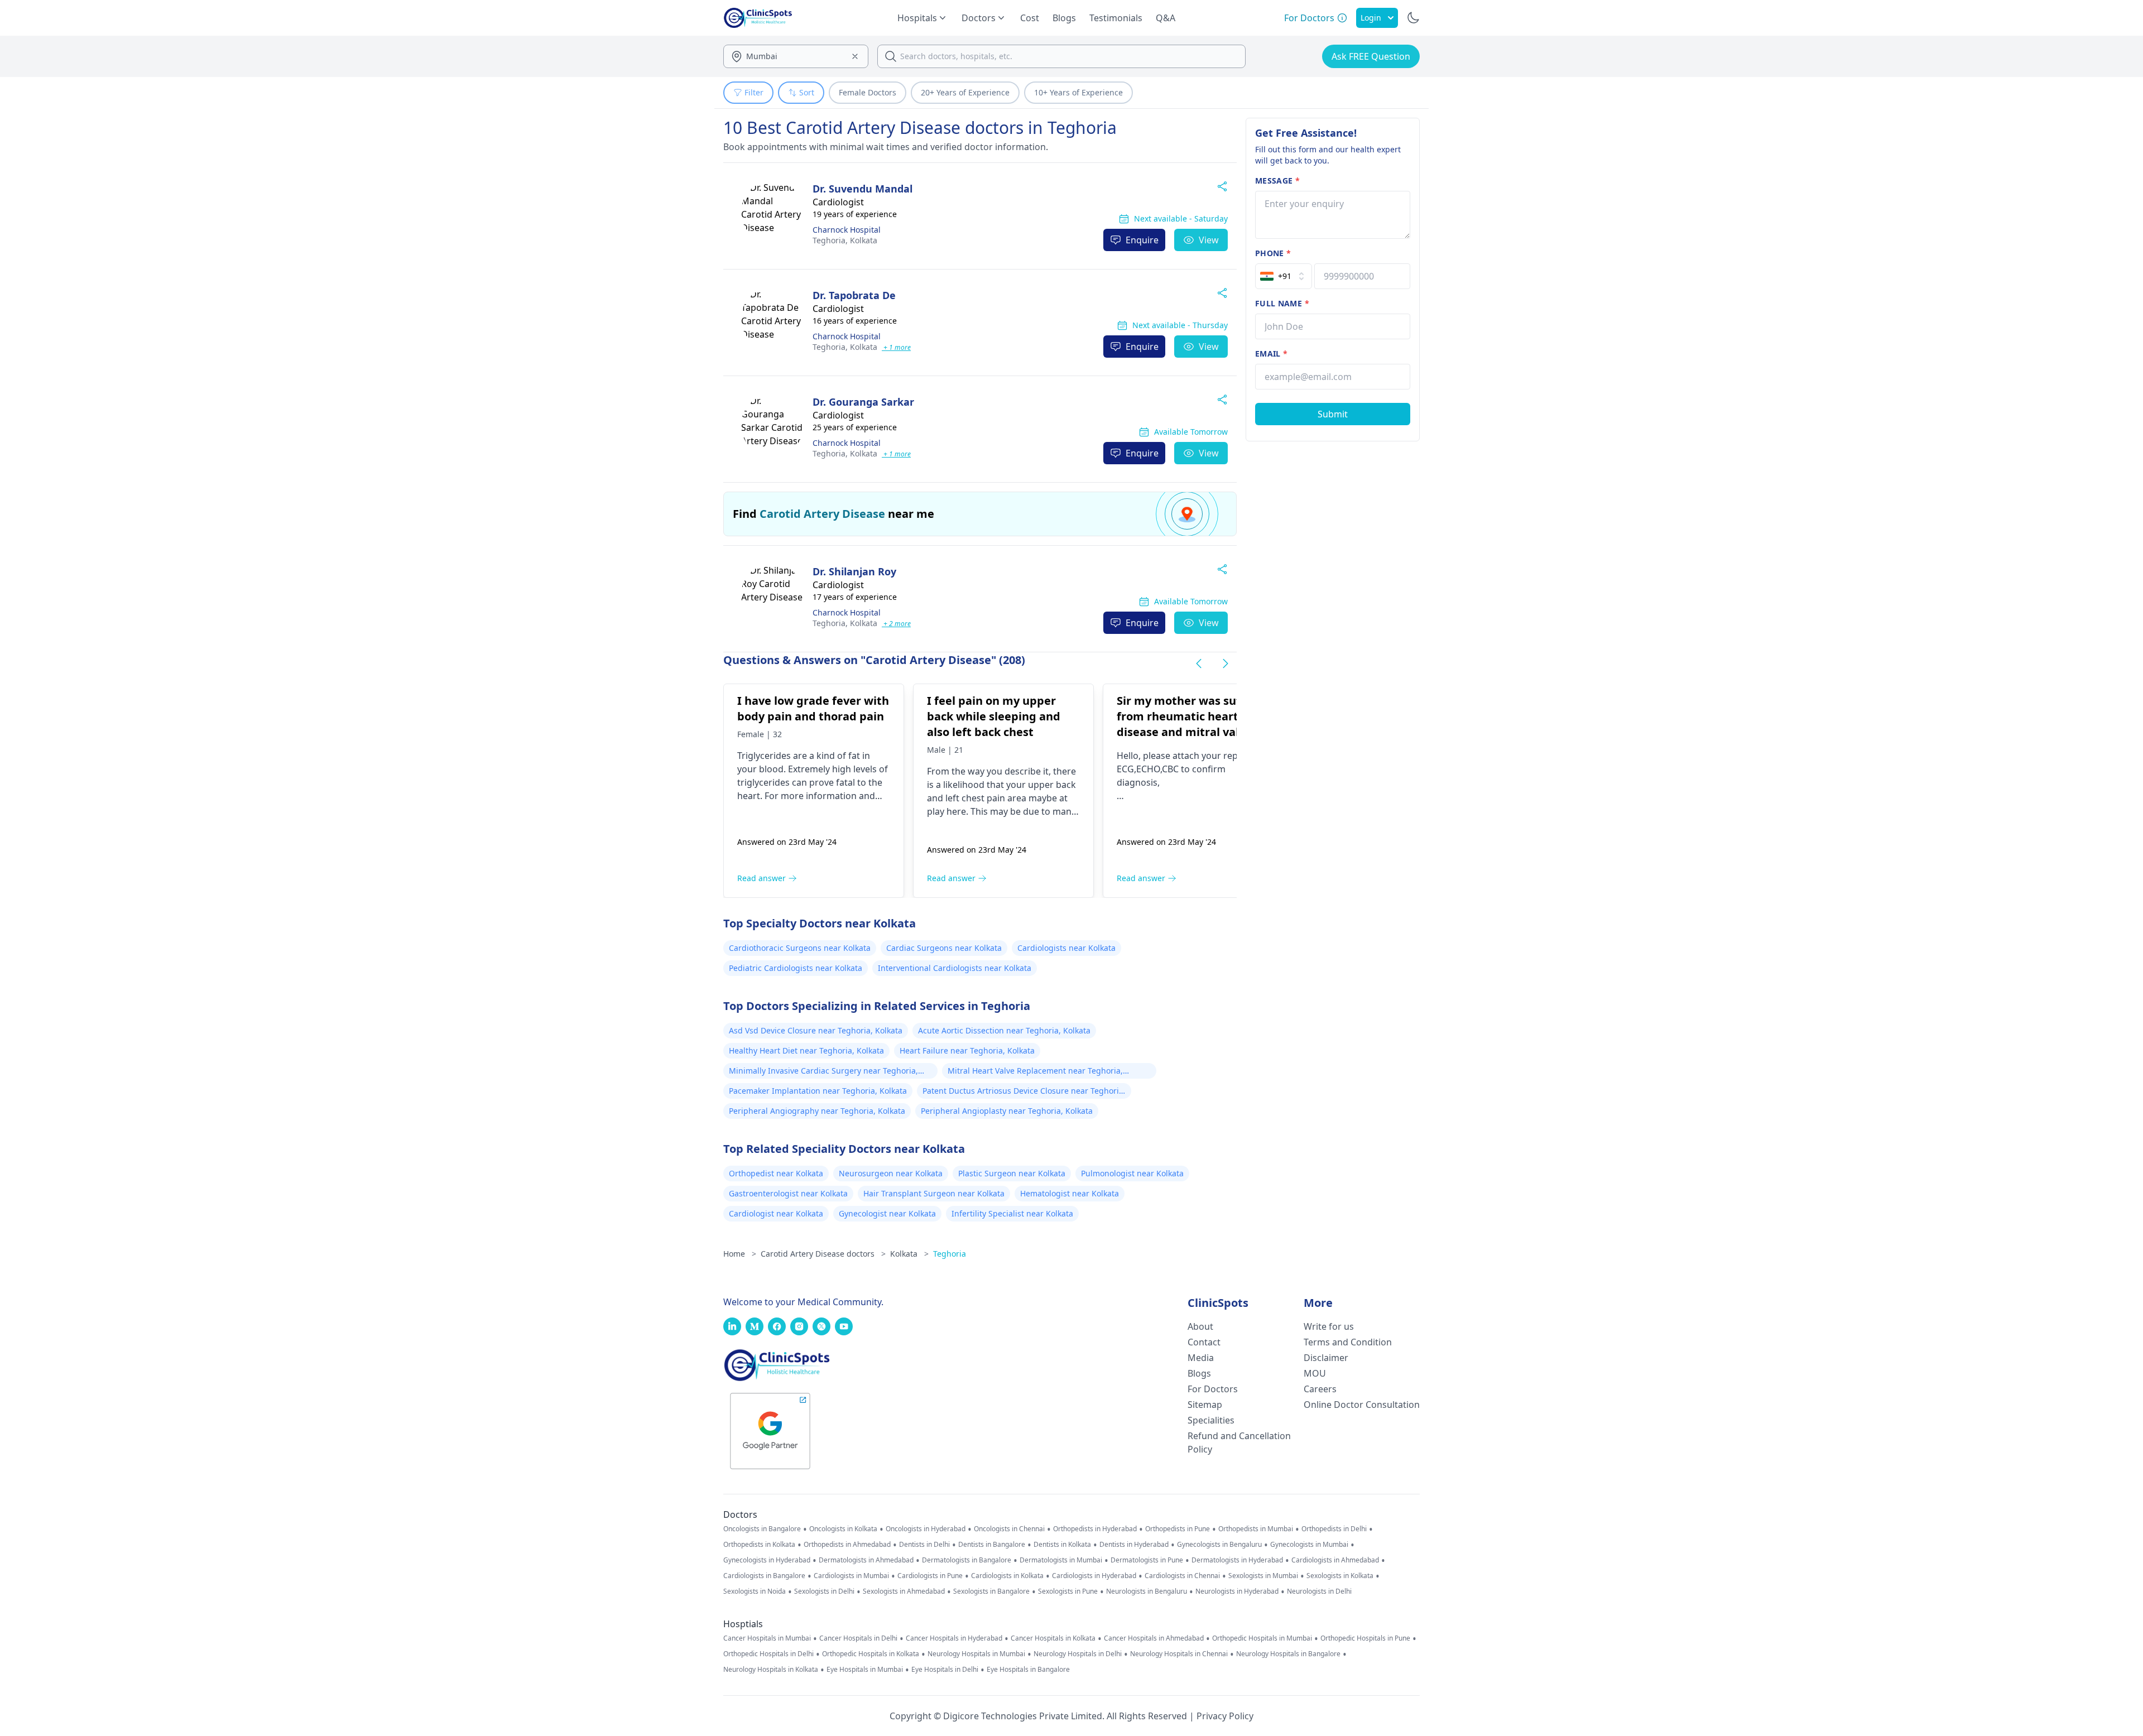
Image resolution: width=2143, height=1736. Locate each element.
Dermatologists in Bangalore (967, 1560)
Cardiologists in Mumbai (851, 1576)
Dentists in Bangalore (992, 1545)
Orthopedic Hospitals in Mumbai (1262, 1638)
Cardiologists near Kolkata (1066, 948)
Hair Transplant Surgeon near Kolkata (934, 1193)
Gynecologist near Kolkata (887, 1213)
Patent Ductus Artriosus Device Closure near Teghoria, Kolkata (1024, 1092)
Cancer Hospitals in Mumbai (767, 1638)
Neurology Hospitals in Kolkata (771, 1670)
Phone (1273, 253)
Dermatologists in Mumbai (1061, 1560)
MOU (1315, 1373)
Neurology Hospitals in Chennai (1179, 1654)
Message (1277, 181)
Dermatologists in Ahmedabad (866, 1560)
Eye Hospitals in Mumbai (865, 1670)
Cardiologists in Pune (930, 1576)
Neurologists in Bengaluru (1147, 1591)
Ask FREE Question (1371, 56)
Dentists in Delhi (924, 1545)
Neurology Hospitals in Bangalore (1288, 1654)
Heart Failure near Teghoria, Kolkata (967, 1050)
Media (1201, 1358)
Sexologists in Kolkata (1340, 1576)
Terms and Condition (1348, 1342)
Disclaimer (1326, 1358)
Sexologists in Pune (1068, 1591)
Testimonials (1116, 18)
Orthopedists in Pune (1178, 1529)
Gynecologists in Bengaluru (1219, 1545)
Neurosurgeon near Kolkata (891, 1173)
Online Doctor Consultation (1362, 1405)
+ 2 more (896, 624)
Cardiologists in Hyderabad (1094, 1576)
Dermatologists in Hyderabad (1237, 1560)
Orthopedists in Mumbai (1256, 1529)
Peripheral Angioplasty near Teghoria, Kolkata (1007, 1111)
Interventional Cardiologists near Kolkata (955, 968)
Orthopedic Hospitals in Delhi (768, 1654)
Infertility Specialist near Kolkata (1012, 1213)
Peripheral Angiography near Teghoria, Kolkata (817, 1111)
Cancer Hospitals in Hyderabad (954, 1638)
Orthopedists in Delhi (1334, 1529)
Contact (1204, 1342)
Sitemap (1205, 1405)
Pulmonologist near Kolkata (1132, 1173)
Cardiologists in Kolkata (1007, 1576)
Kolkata (845, 240)
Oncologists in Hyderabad (926, 1529)
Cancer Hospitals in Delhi (858, 1638)
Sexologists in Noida (755, 1591)
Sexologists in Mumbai (1263, 1576)
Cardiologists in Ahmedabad (1335, 1560)
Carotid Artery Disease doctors (823, 1254)
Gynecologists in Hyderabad (767, 1560)
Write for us (1329, 1326)
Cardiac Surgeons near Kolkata (944, 948)
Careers (1320, 1389)
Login (1371, 18)
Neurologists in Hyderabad (1237, 1591)
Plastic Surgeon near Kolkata (1012, 1173)
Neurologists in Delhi (1319, 1591)
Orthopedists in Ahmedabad (847, 1545)
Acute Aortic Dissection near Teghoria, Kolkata (1004, 1030)
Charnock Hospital (847, 230)
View (1209, 240)
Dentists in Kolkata (1062, 1545)
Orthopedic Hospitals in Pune (1365, 1638)
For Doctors (1213, 1389)
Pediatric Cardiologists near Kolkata (796, 968)
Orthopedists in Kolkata (759, 1545)
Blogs (1064, 18)
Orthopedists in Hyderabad (1095, 1529)
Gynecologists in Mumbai (1309, 1545)
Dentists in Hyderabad (1134, 1545)
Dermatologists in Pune (1147, 1560)
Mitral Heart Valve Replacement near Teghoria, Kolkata (1035, 1072)
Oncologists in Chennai (1009, 1529)
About (1200, 1326)
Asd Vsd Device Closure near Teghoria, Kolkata (816, 1030)
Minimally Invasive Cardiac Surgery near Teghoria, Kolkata (823, 1072)
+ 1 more (896, 347)
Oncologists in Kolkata (843, 1529)
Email (1271, 354)
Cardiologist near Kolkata (776, 1213)
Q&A (1166, 18)
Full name (1282, 303)
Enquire (1142, 240)
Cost (1030, 18)
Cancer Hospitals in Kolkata (1053, 1638)
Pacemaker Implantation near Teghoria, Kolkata (818, 1091)
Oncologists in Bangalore (762, 1529)
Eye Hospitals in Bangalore (1028, 1670)
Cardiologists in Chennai (1182, 1576)
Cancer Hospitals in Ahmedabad (1154, 1638)
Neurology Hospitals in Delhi (1078, 1654)
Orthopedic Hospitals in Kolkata (871, 1654)
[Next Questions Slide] (1226, 663)
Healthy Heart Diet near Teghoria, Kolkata (806, 1050)
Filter (754, 92)
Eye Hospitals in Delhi (945, 1670)
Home (740, 1254)
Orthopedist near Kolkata (776, 1173)
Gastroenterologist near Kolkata (788, 1193)
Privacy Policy (1225, 1716)
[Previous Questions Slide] (1199, 663)
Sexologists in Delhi (824, 1591)
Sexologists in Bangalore (991, 1591)
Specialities (1211, 1420)
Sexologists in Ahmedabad (904, 1591)
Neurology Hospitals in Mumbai (976, 1654)
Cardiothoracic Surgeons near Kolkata (800, 948)
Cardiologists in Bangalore (764, 1576)
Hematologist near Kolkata (1070, 1193)
